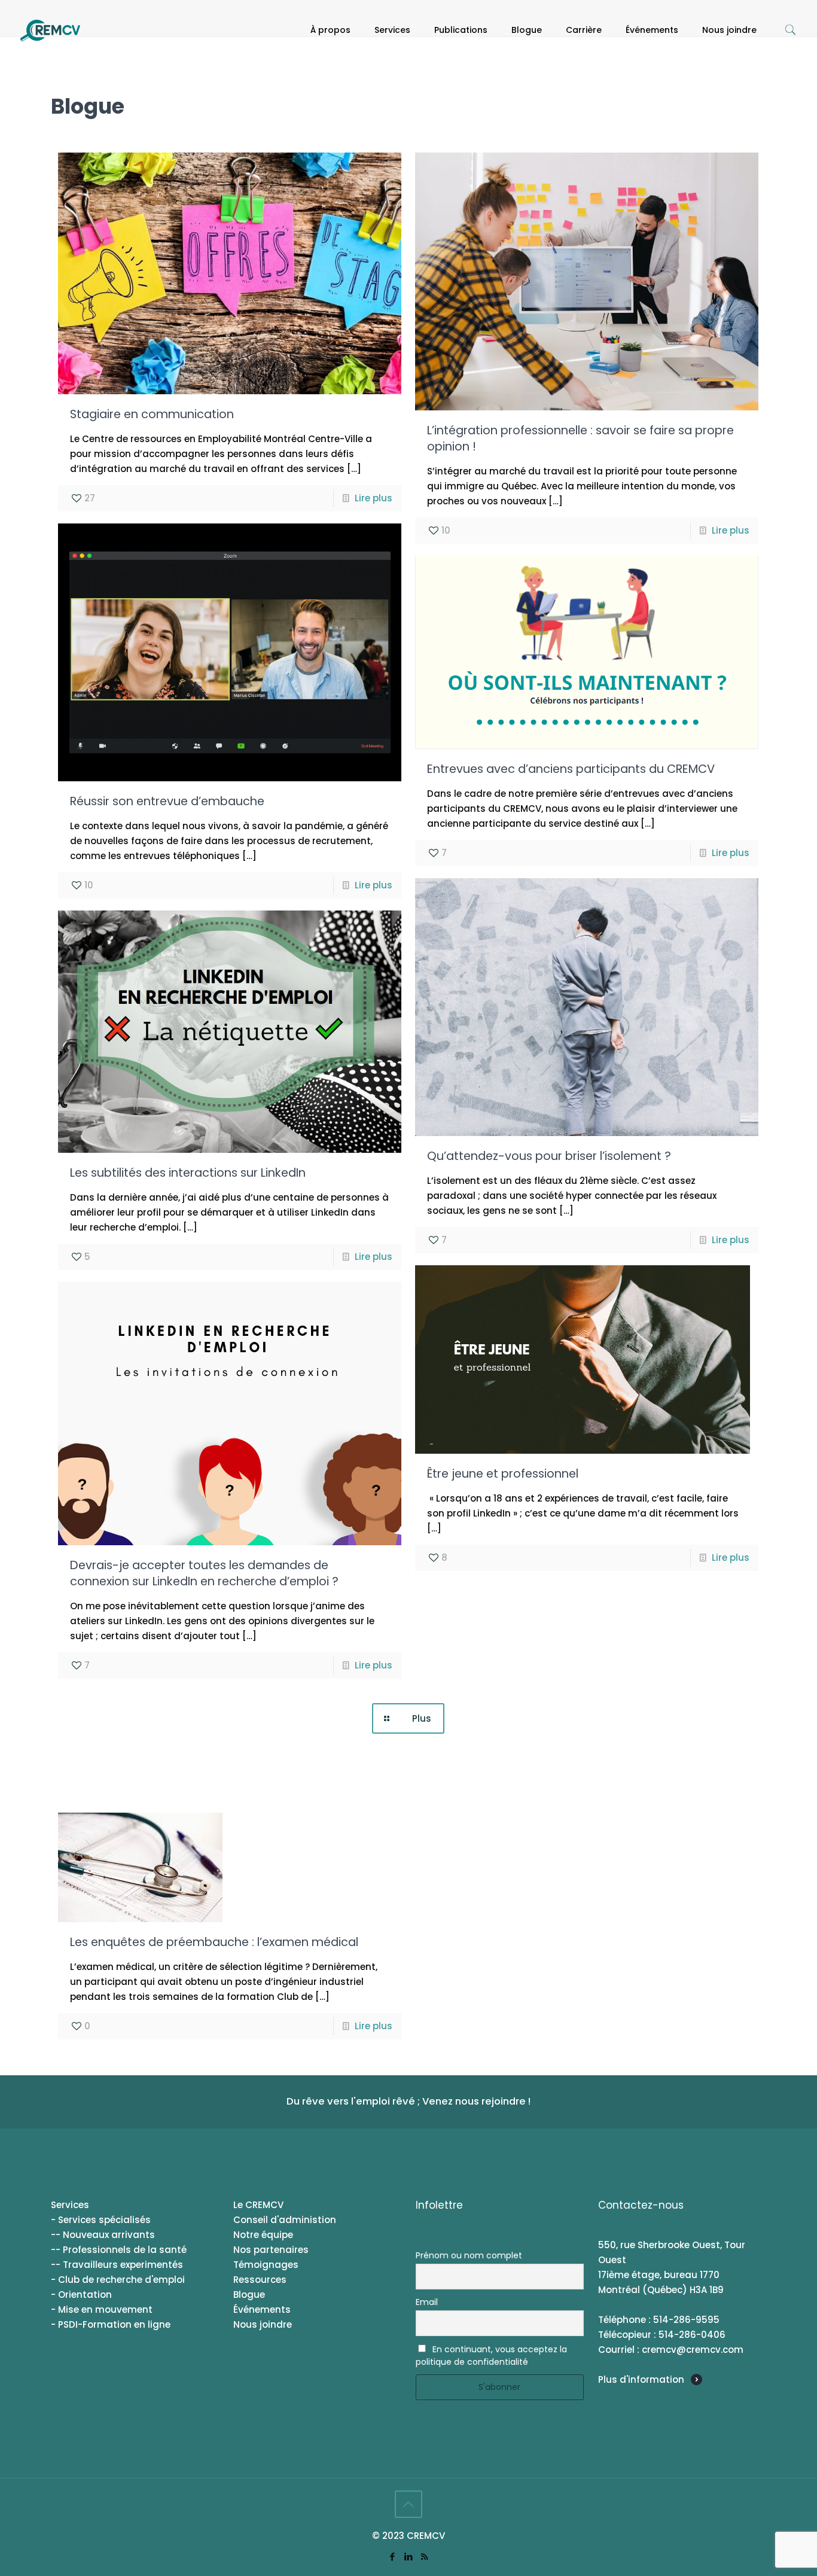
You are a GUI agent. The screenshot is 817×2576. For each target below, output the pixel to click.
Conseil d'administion (285, 2220)
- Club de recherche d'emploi (118, 2280)
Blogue (249, 2295)
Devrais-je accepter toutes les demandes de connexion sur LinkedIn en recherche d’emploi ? (204, 1573)
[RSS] (424, 2557)
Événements (262, 2309)
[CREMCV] (50, 30)
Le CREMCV (258, 2205)
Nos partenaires (271, 2250)
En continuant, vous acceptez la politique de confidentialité (491, 2356)
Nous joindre (263, 2324)
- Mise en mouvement (102, 2309)
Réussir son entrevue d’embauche (167, 801)
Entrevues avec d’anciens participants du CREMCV (571, 769)
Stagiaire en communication (152, 414)
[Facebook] (392, 2557)
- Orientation (81, 2295)
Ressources (260, 2280)
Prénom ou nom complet (469, 2255)
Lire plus (374, 498)
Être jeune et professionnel (503, 1474)
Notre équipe (263, 2235)
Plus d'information (641, 2379)
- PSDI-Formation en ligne (111, 2324)
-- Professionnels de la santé (119, 2250)
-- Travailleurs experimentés (117, 2265)
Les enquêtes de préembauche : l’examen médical (214, 1942)
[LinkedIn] (408, 2557)
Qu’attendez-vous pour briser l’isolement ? (549, 1156)
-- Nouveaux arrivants (103, 2235)
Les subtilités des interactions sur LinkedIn (188, 1173)
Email (427, 2302)
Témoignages (266, 2265)
